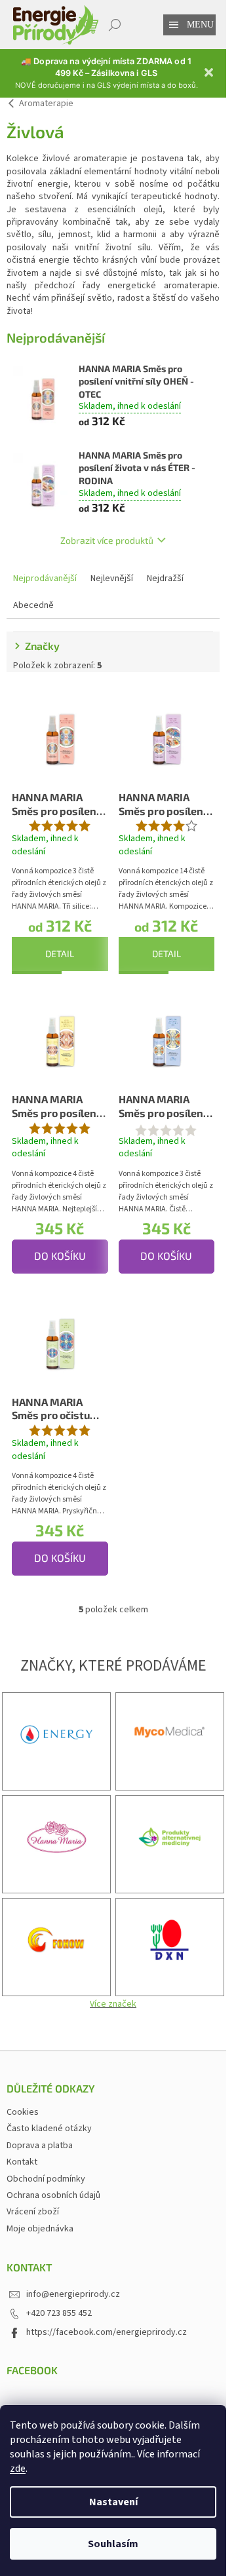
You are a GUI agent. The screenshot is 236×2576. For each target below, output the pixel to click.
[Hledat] (115, 25)
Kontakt (22, 2162)
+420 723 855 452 (59, 2313)
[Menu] (174, 25)
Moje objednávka (40, 2229)
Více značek (113, 2004)
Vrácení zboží (33, 2212)
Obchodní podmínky (46, 2179)
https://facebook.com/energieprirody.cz (107, 2332)
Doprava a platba (40, 2146)
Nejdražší (165, 578)
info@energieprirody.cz (73, 2294)
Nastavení (113, 2502)
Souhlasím (113, 2544)
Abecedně (33, 605)
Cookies (23, 2112)
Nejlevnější (112, 578)
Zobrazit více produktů (107, 540)
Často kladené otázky (49, 2129)
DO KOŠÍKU (60, 1256)
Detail (60, 954)
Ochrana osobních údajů (53, 2195)
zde (18, 2469)
